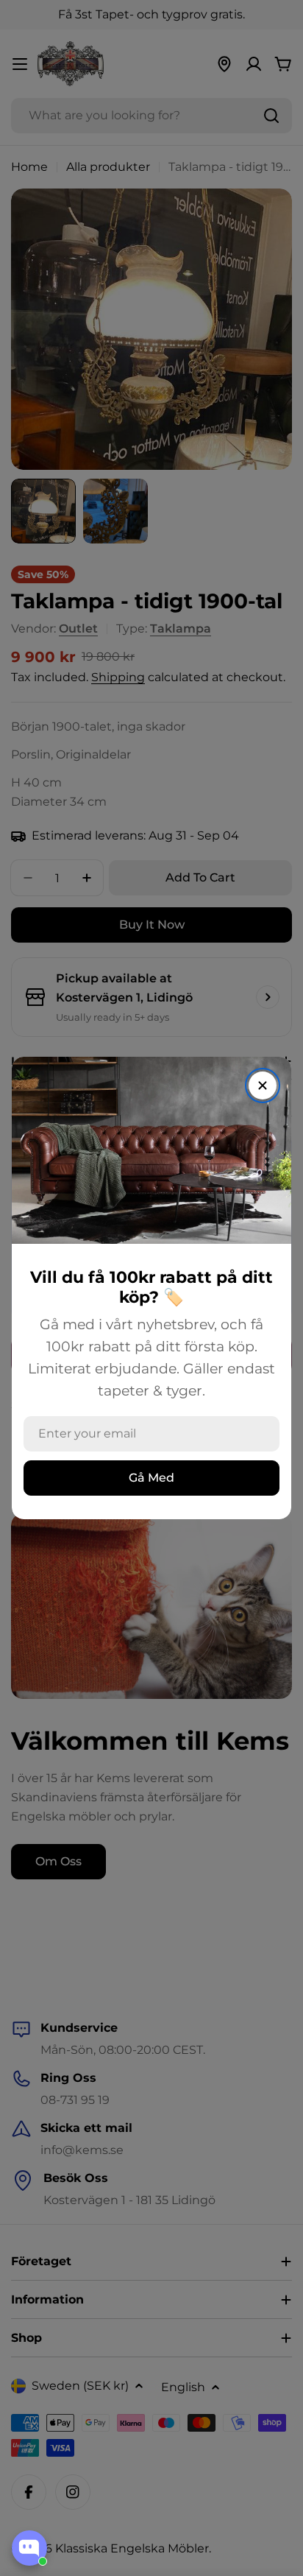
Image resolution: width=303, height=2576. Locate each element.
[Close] (263, 1085)
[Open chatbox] (29, 2548)
